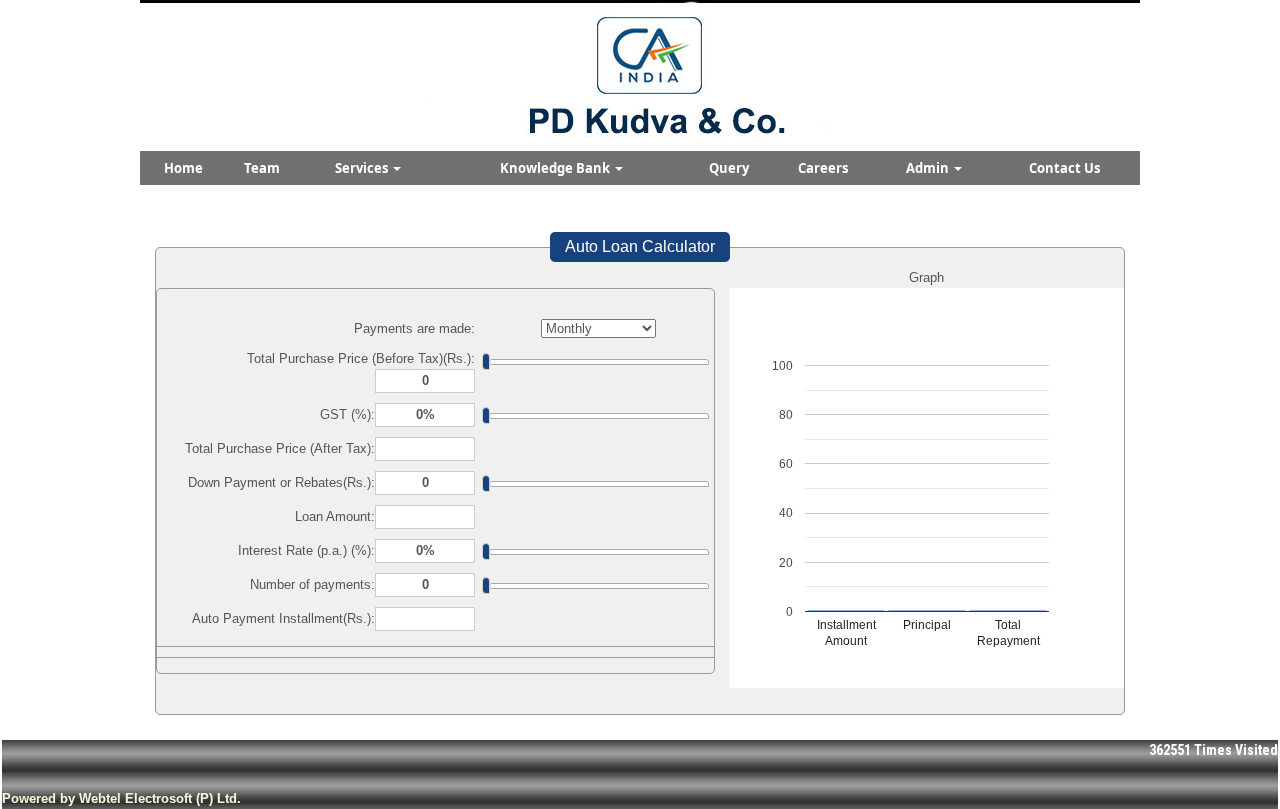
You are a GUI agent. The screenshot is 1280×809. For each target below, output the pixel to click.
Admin (929, 168)
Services (363, 168)
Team (262, 168)
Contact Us (1064, 168)
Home (183, 168)
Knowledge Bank (556, 168)
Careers (823, 168)
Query (729, 168)
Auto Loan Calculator (640, 246)
